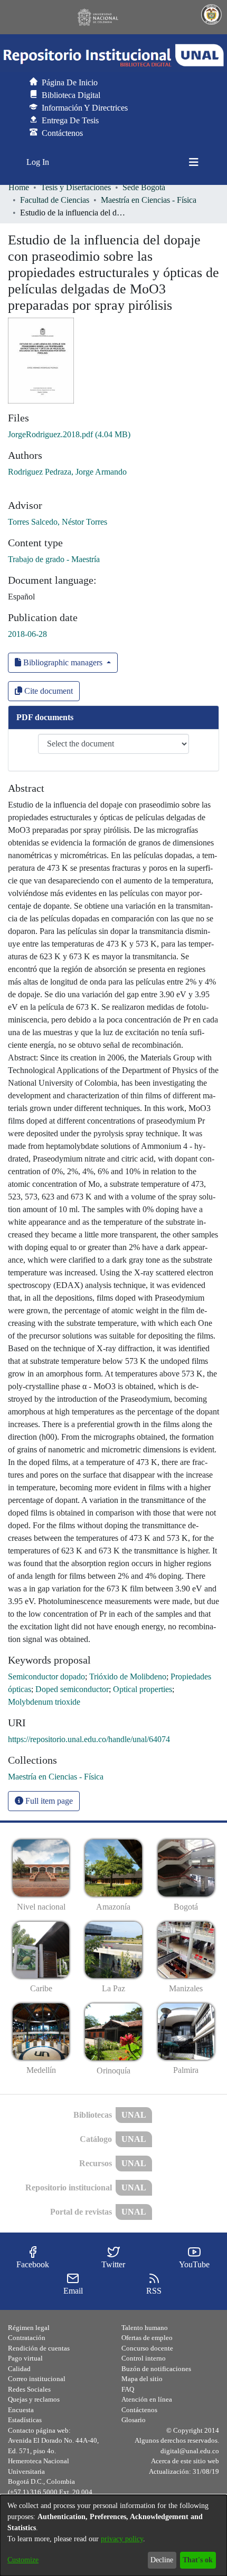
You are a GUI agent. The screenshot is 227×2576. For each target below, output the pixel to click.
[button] (113, 55)
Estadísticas (25, 2420)
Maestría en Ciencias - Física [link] (149, 200)
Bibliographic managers (63, 662)
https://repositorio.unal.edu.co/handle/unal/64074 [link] (89, 1739)
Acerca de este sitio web (185, 2461)
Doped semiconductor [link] (72, 1689)
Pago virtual (25, 2358)
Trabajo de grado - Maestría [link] (54, 559)
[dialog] (113, 2535)
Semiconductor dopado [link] (46, 1677)
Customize (23, 2560)
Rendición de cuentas (39, 2348)
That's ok (198, 2560)
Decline (162, 2560)
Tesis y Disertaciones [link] (76, 187)
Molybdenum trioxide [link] (44, 1702)
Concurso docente (147, 2348)
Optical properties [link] (143, 1689)
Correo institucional (37, 2379)
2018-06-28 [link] (27, 634)
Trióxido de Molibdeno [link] (128, 1677)
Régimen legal (29, 2328)
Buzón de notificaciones (156, 2369)
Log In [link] (38, 162)
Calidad (19, 2369)
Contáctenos (139, 2410)
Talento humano (145, 2328)
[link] (69, 434)
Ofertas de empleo (147, 2338)
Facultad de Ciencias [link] (55, 200)
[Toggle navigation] (194, 162)
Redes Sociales (29, 2389)
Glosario (134, 2420)
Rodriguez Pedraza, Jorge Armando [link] (67, 472)
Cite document (48, 691)
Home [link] (19, 187)
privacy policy (122, 2539)
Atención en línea (147, 2399)
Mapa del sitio (142, 2379)
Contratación (27, 2338)
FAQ (128, 2389)
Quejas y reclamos (34, 2399)
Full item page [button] (48, 1801)
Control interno (144, 2358)
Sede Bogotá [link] (144, 187)
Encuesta (21, 2410)
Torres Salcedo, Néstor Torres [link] (58, 522)
